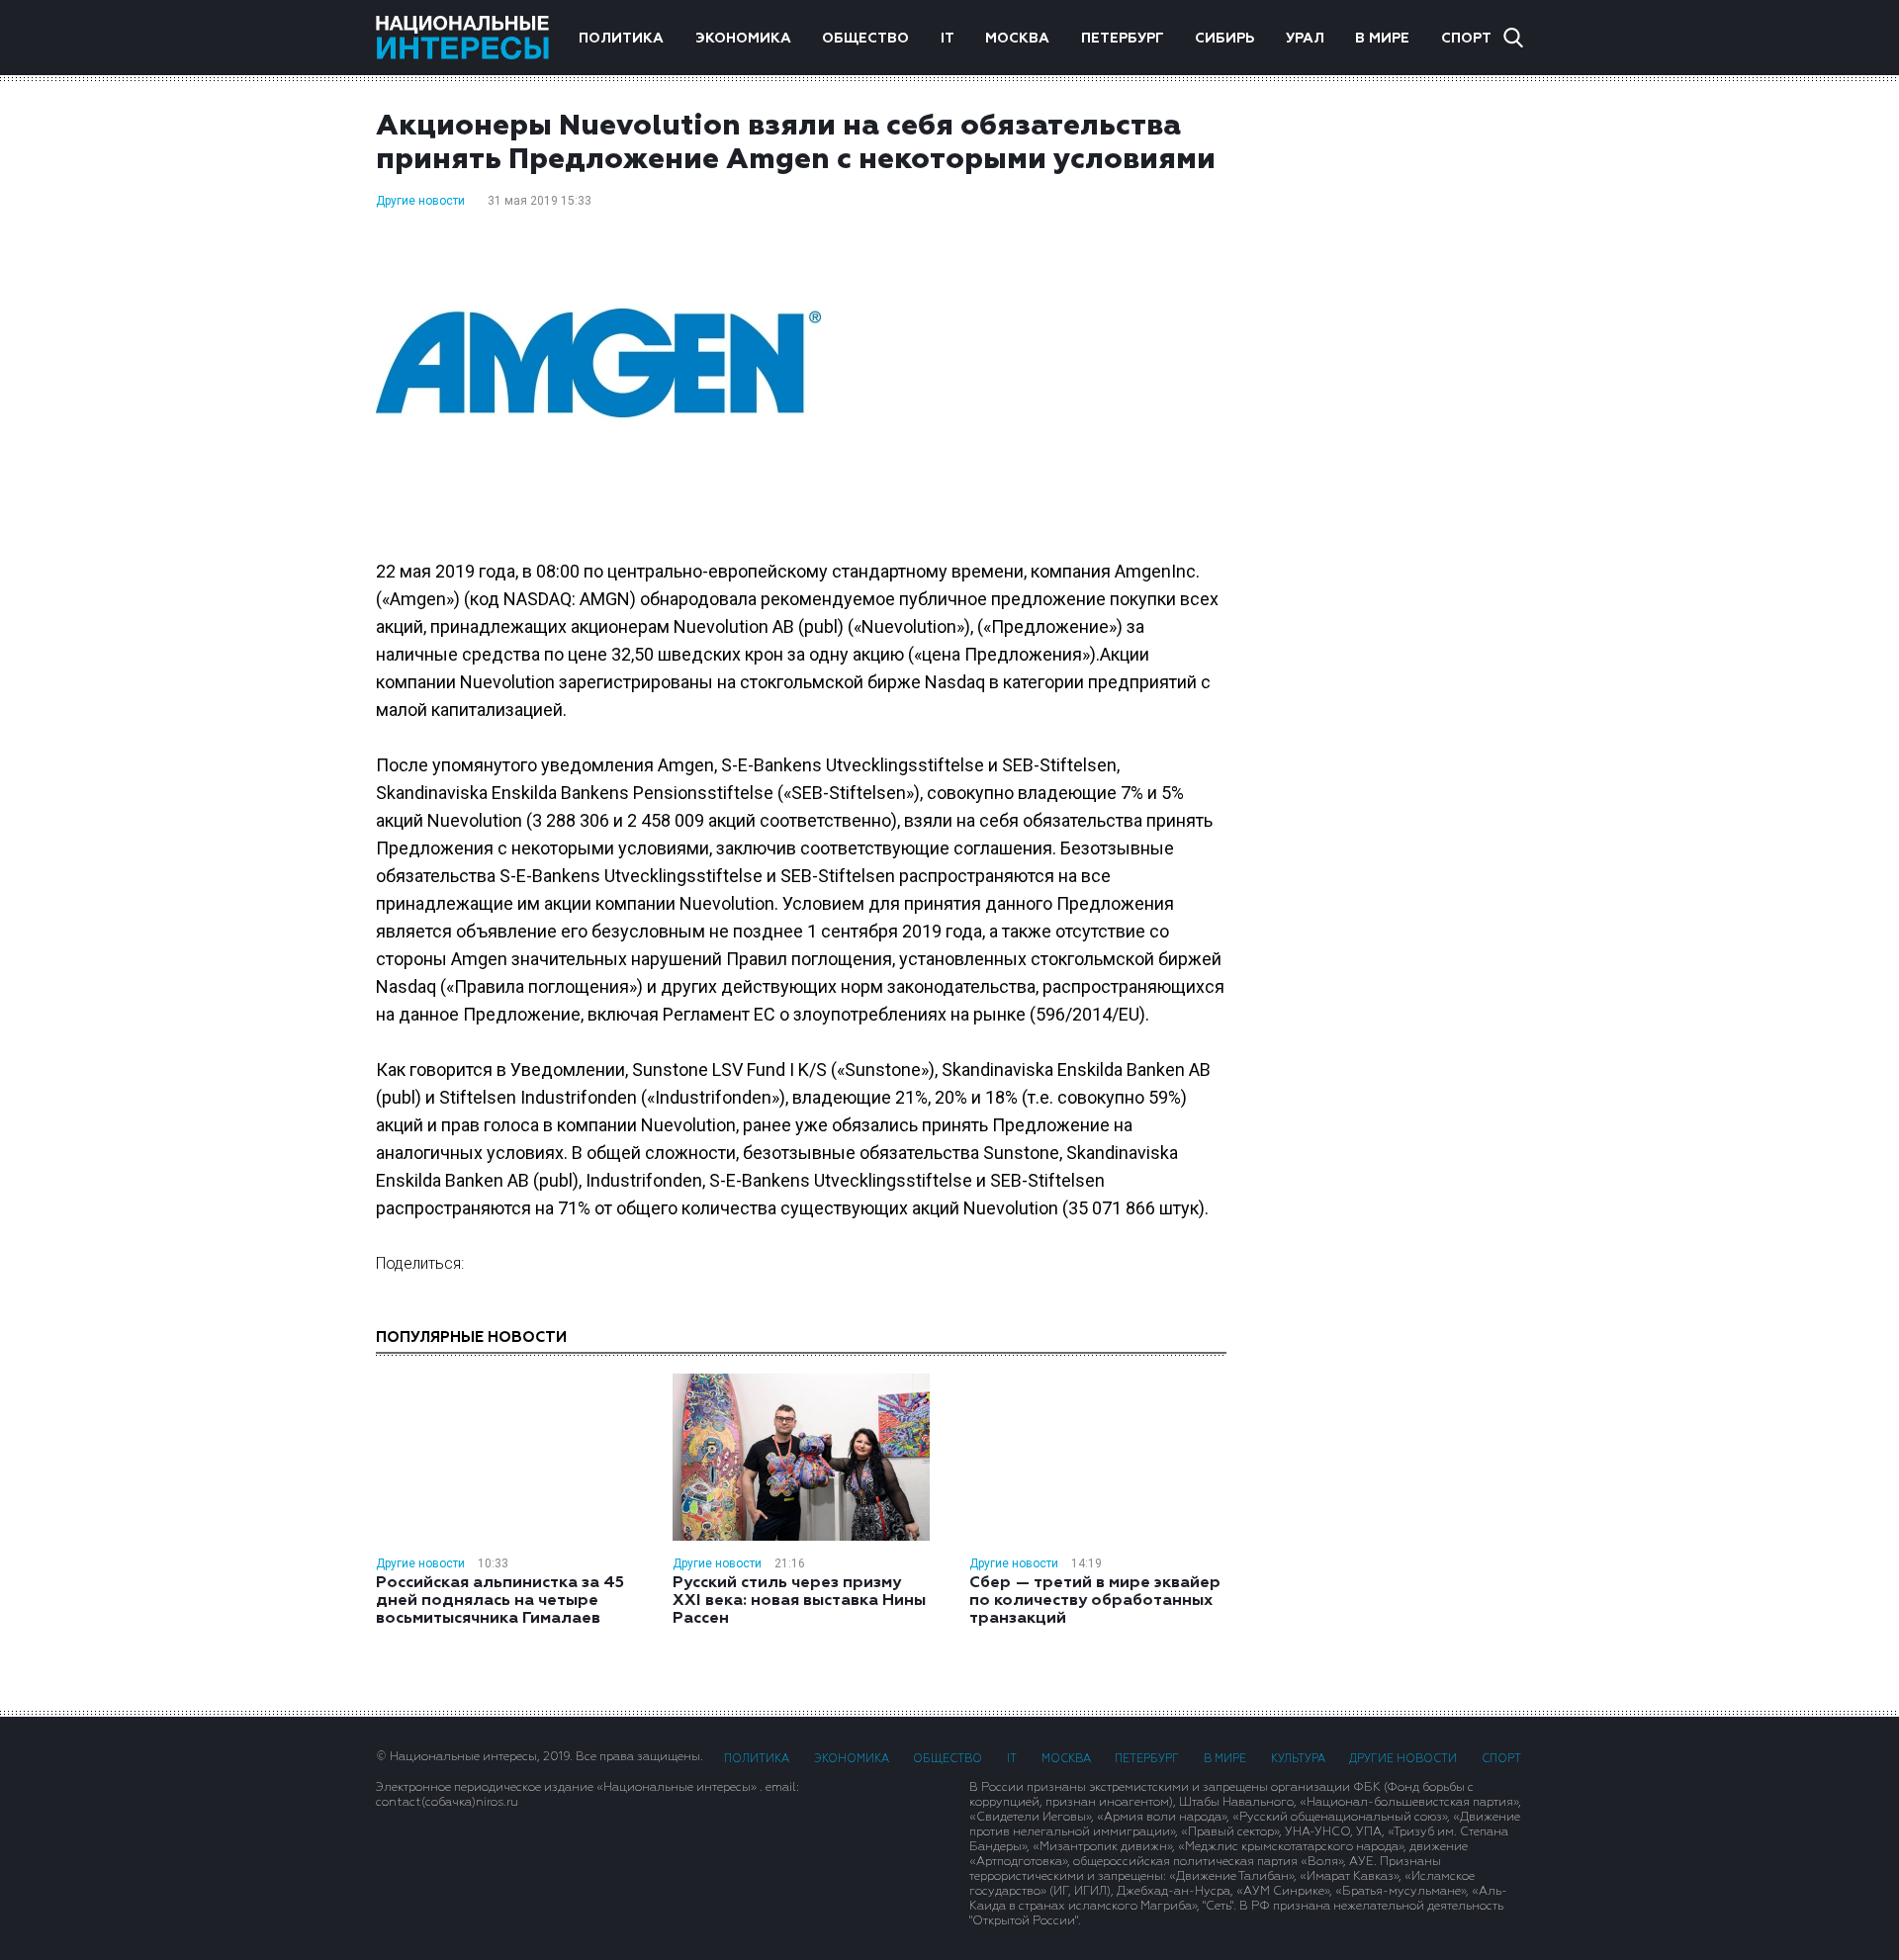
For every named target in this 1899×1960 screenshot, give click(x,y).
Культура (1298, 1759)
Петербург (1123, 39)
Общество (865, 39)
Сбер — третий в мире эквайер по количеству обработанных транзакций (1095, 1601)
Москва (1017, 39)
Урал (1305, 39)
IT (948, 39)
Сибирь (1224, 39)
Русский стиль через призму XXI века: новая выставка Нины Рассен (799, 1601)
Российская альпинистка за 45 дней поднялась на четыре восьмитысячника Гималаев (500, 1601)
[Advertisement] (1395, 424)
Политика (621, 39)
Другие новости (420, 201)
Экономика (743, 39)
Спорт (1466, 39)
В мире (1382, 39)
